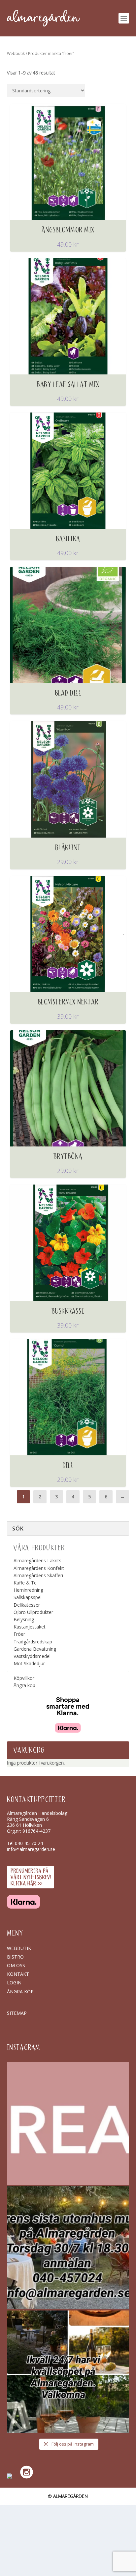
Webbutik (16, 53)
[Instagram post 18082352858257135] (68, 2248)
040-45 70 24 (29, 1843)
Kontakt (18, 1974)
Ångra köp (24, 1685)
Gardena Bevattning (35, 1649)
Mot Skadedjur (29, 1663)
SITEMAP (17, 2013)
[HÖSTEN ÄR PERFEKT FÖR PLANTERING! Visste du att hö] (68, 2124)
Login (14, 1983)
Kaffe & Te (25, 1583)
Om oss (16, 1965)
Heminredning (28, 1590)
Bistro (15, 1957)
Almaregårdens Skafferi (38, 1575)
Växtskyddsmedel (32, 1656)
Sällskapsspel (28, 1597)
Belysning (24, 1619)
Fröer (19, 1634)
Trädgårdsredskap (33, 1642)
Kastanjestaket (30, 1627)
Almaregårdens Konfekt (39, 1568)
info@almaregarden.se (31, 1849)
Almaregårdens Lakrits (37, 1560)
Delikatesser (27, 1605)
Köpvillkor (24, 1678)
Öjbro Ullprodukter (33, 1612)
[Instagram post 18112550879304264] (68, 2372)
